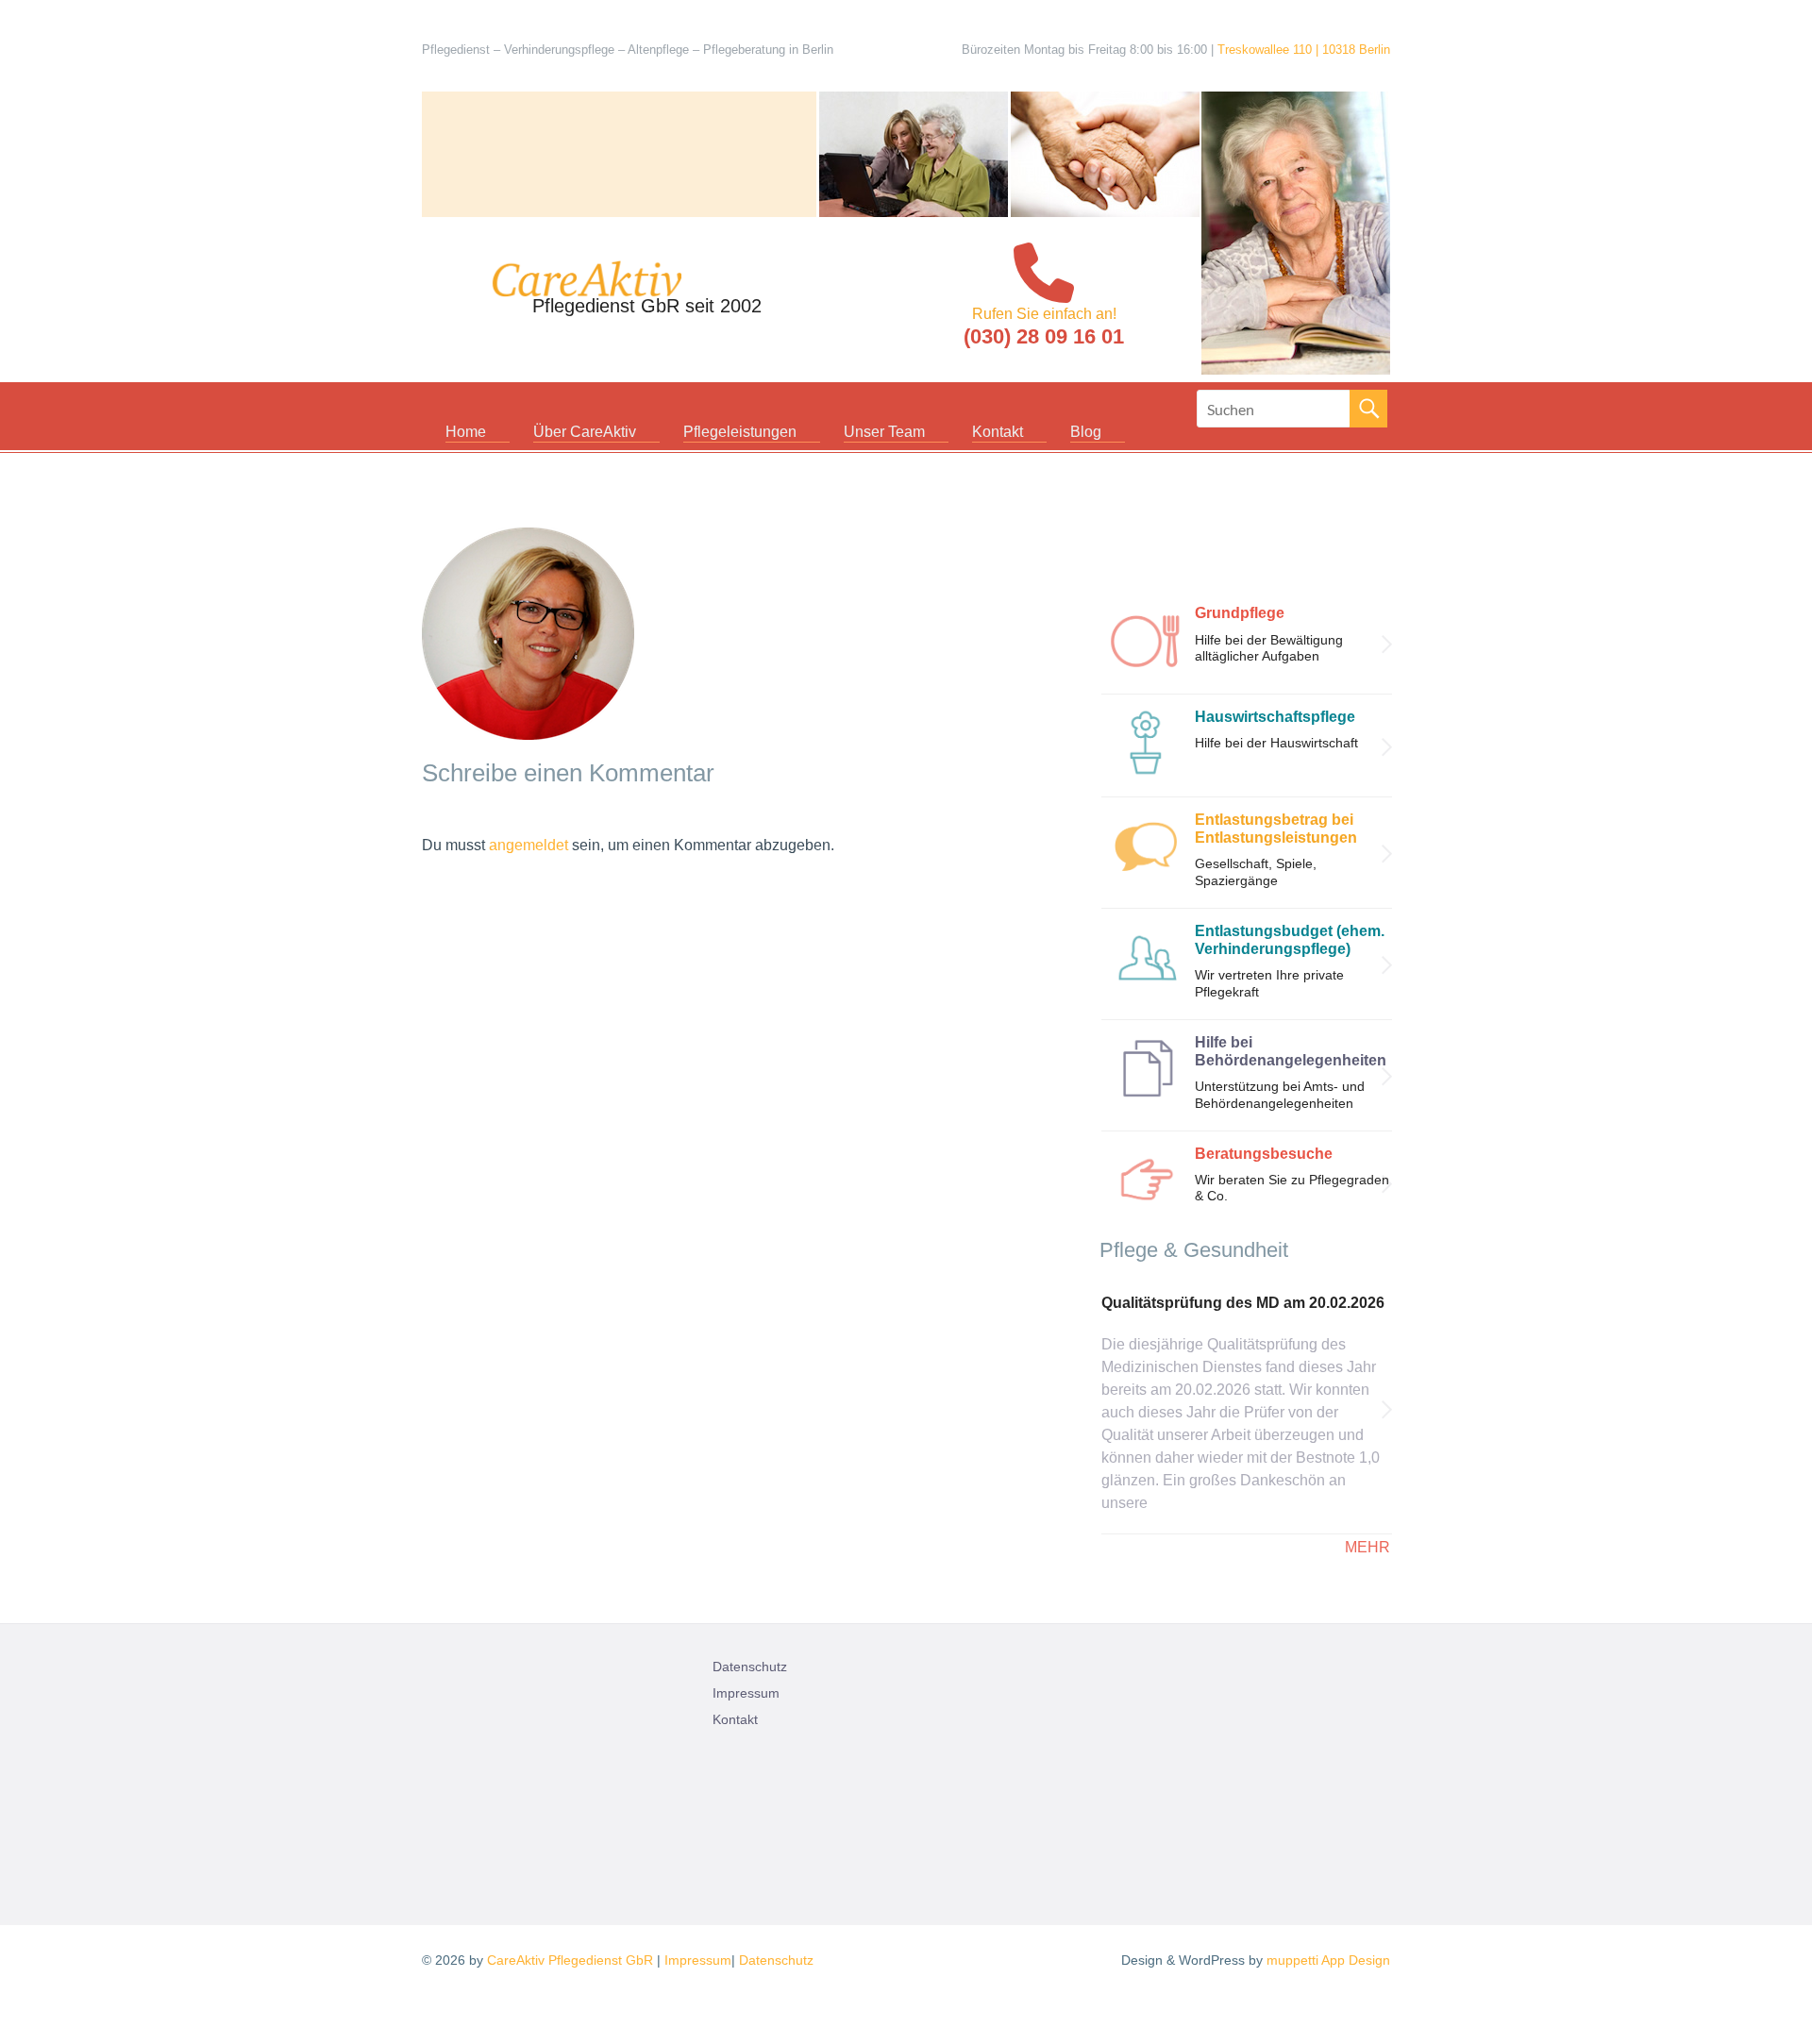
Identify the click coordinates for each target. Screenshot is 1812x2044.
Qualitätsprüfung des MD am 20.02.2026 (1243, 1303)
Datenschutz (750, 1667)
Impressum (746, 1693)
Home (466, 432)
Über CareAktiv (585, 432)
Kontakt (998, 432)
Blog (1086, 432)
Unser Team (884, 432)
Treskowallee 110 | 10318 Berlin (1304, 50)
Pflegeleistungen (740, 432)
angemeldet (528, 845)
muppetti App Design (1328, 1960)
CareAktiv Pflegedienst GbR (570, 1960)
